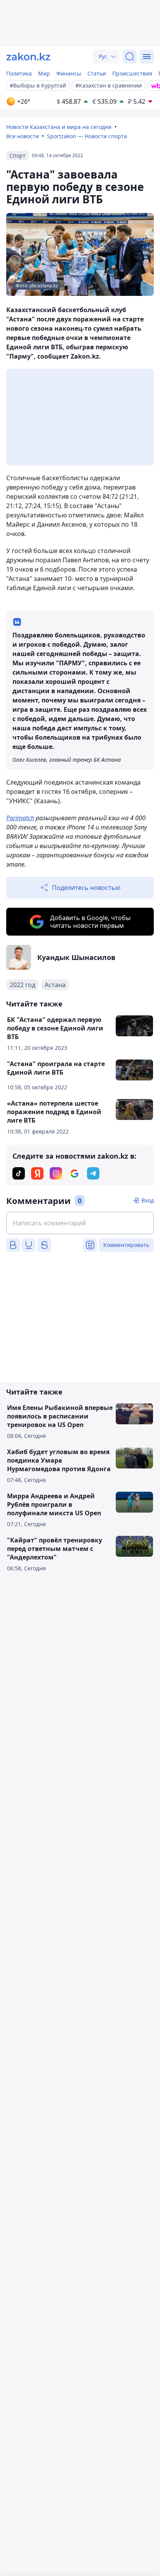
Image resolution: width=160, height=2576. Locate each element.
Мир (44, 73)
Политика (19, 73)
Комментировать (126, 1245)
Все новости (23, 136)
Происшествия (132, 73)
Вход (148, 1200)
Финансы (69, 73)
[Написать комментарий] (80, 1223)
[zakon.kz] (28, 57)
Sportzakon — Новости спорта (87, 136)
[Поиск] (130, 57)
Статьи (97, 73)
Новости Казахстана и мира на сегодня (59, 127)
